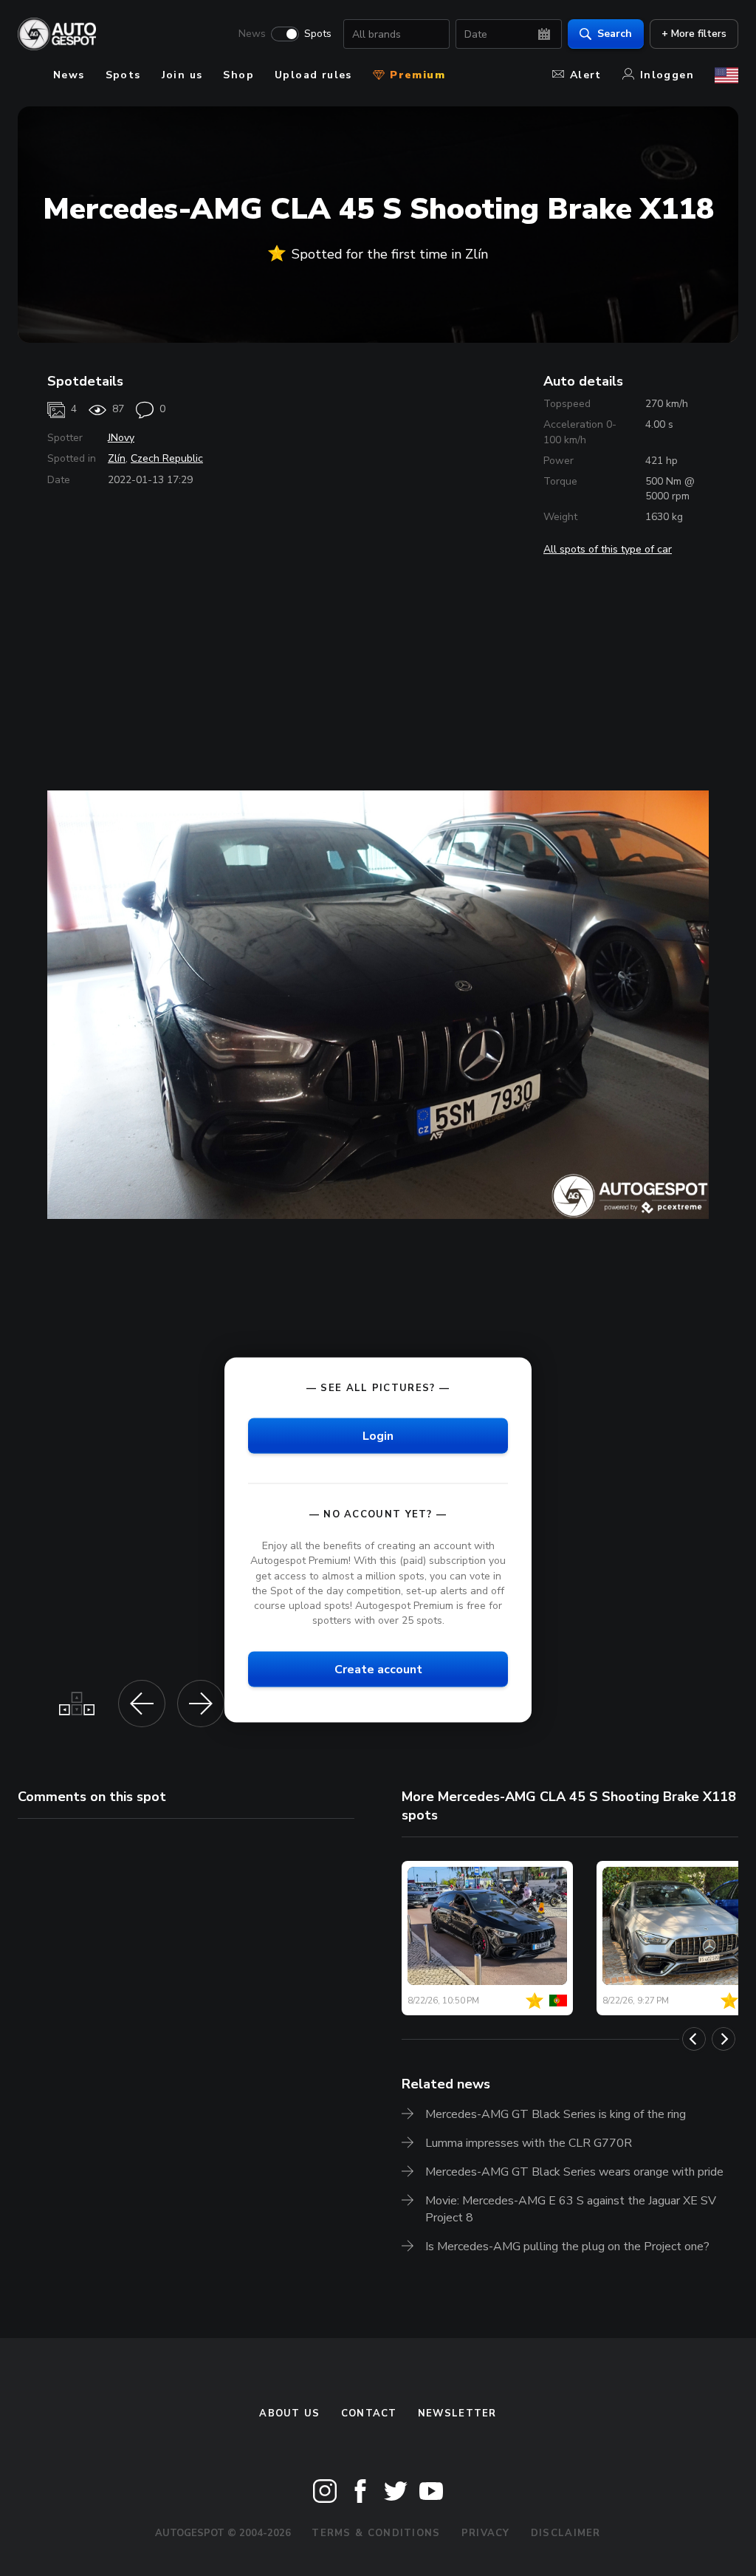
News (252, 34)
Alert (586, 75)
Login (378, 1436)
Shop (238, 75)
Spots (318, 34)
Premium (416, 75)
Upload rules (313, 75)
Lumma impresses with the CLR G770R (529, 2143)
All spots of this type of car (608, 549)
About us (289, 2413)
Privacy (486, 2533)
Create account (378, 1670)
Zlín (117, 458)
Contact (369, 2413)
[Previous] (694, 2039)
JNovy (121, 438)
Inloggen (667, 75)
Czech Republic (167, 458)
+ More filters (694, 34)
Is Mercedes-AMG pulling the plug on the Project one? (567, 2247)
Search (615, 34)
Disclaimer (566, 2533)
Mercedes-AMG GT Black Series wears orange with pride (574, 2172)
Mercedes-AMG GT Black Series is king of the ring (556, 2114)
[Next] (724, 2039)
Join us (182, 75)
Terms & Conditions (376, 2533)
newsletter (457, 2413)
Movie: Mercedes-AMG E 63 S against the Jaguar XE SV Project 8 (571, 2209)
